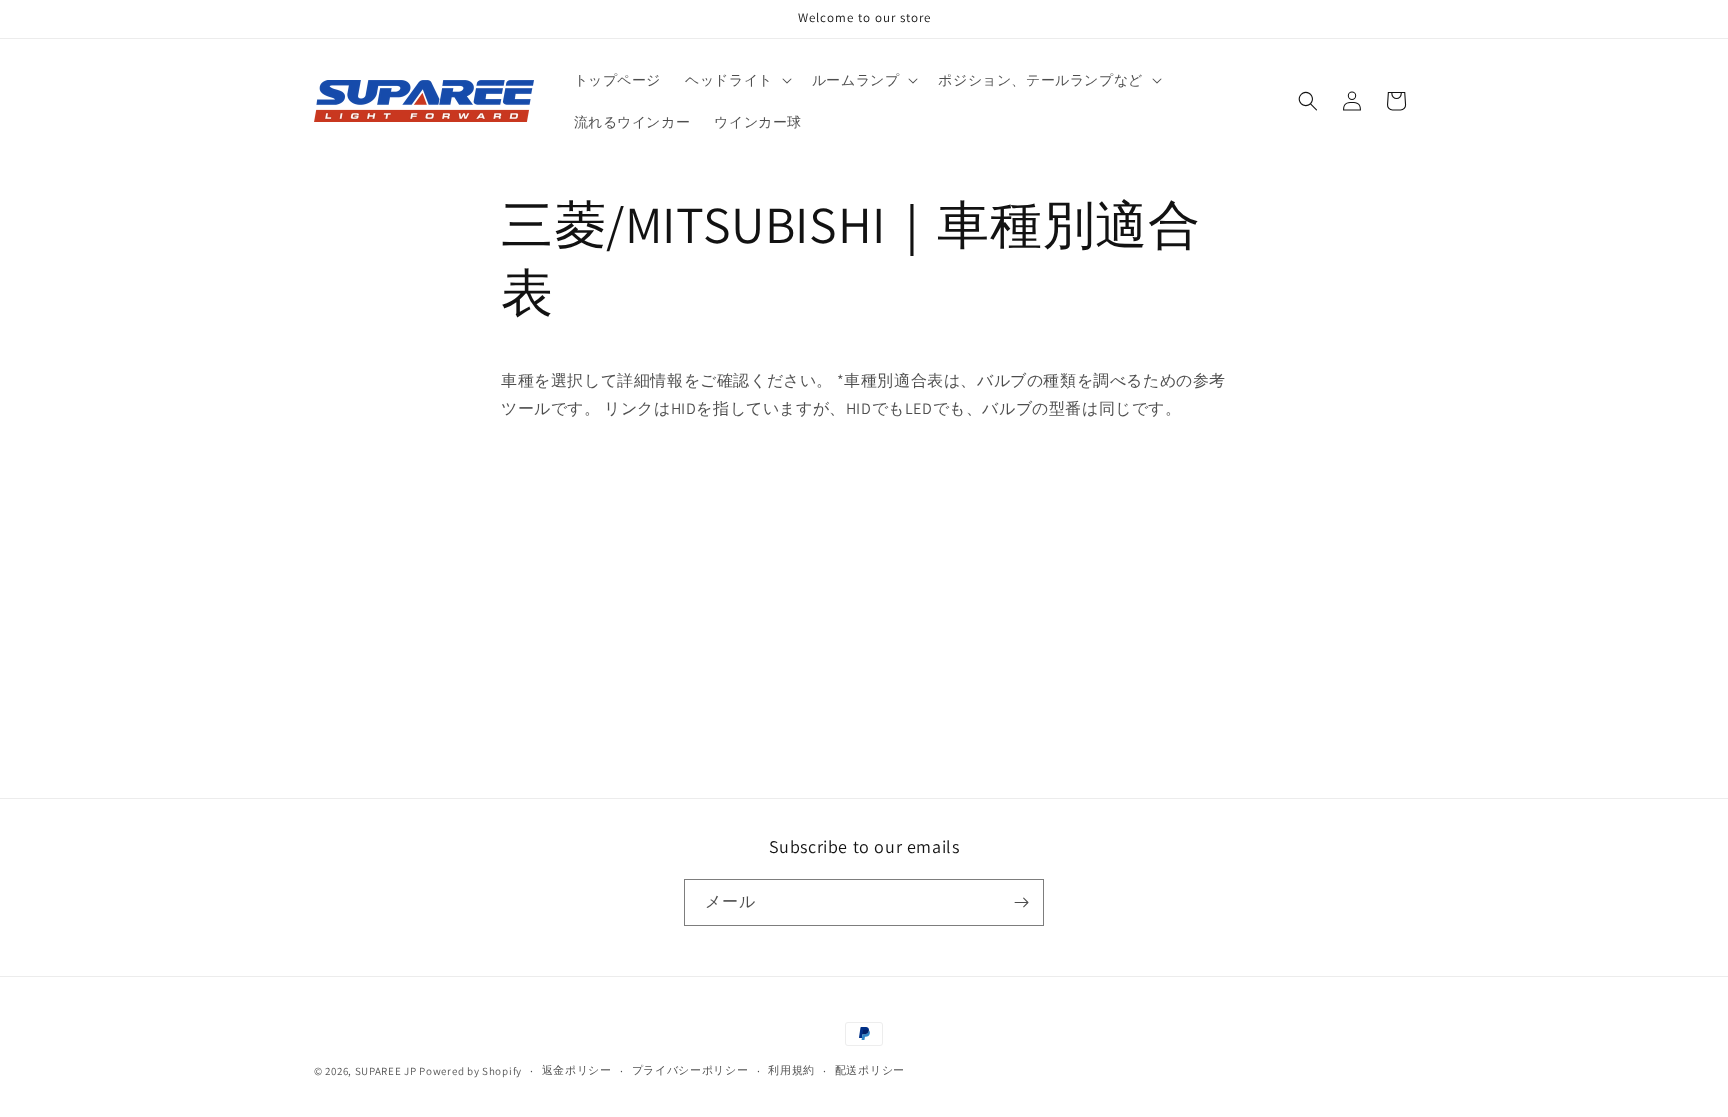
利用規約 (791, 1070)
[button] (736, 80)
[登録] (1021, 902)
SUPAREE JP (386, 1071)
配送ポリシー (870, 1070)
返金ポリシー (577, 1070)
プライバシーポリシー (690, 1070)
